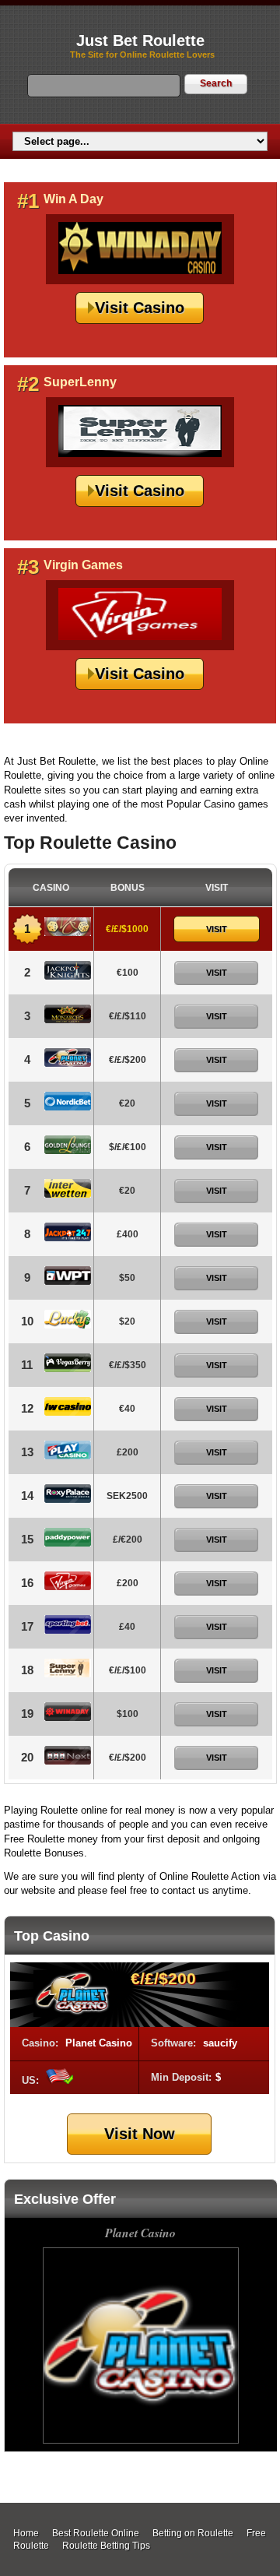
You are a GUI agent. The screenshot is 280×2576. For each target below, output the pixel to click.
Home (26, 2533)
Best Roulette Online (96, 2533)
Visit (217, 929)
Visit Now (140, 2134)
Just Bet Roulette (140, 40)
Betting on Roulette (193, 2533)
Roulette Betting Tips (106, 2546)
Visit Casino (140, 308)
